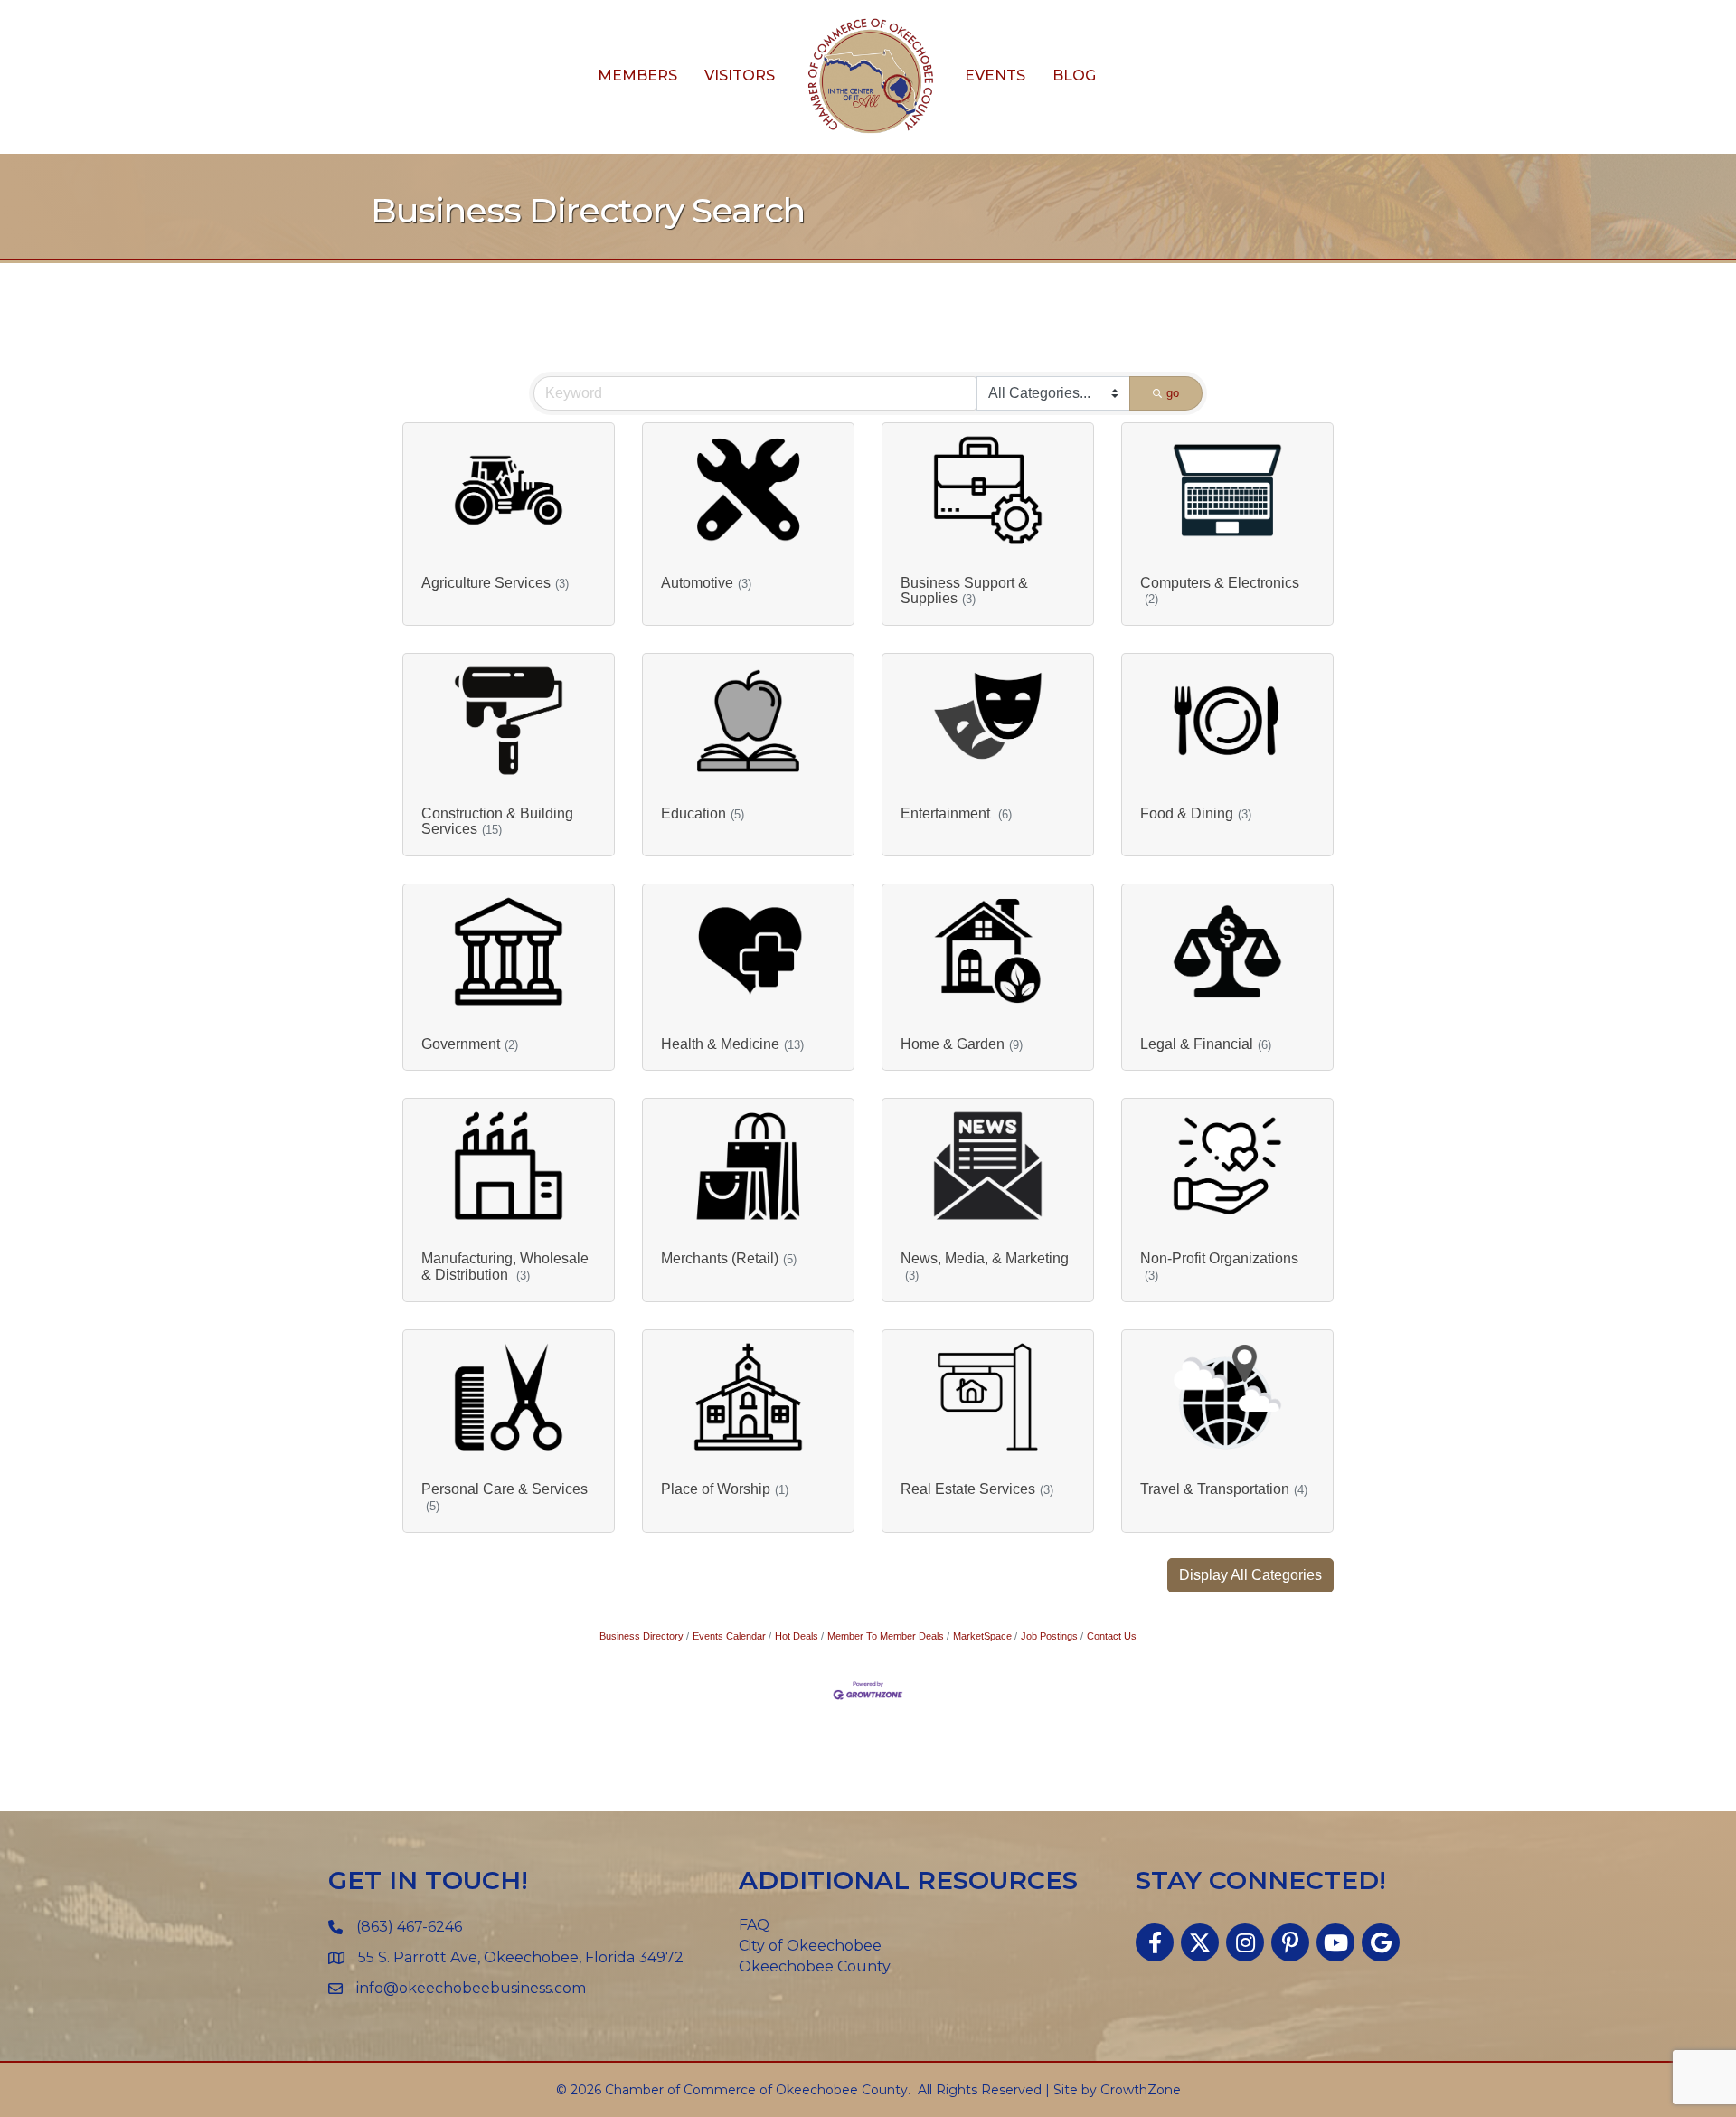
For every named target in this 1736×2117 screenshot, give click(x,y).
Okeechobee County (815, 1966)
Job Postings (1049, 1636)
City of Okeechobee (810, 1946)
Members (637, 76)
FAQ (754, 1925)
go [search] (1173, 393)
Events (995, 76)
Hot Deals (797, 1636)
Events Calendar (729, 1636)
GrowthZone (1141, 2090)
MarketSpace (982, 1636)
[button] (1250, 1575)
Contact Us (1112, 1636)
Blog (1074, 76)
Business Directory (642, 1636)
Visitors (740, 76)
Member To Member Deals (886, 1636)
